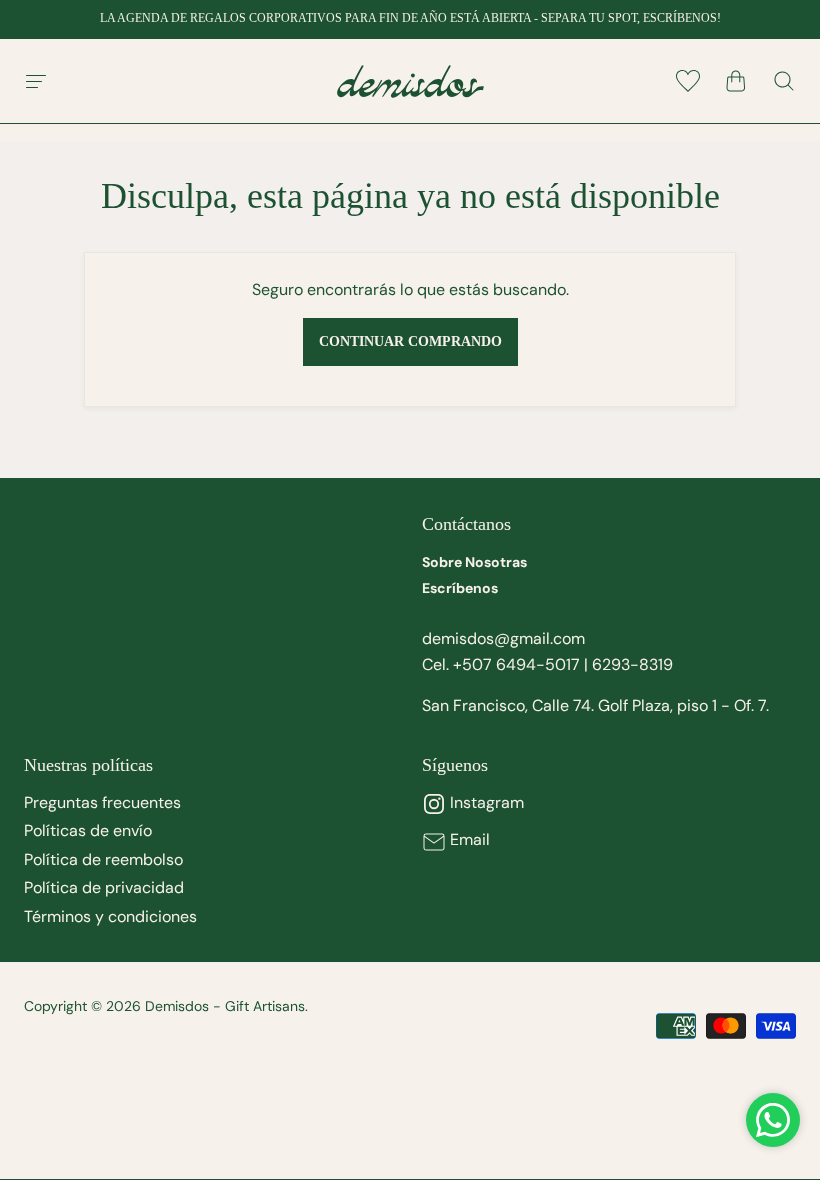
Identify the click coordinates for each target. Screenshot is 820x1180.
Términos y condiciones (110, 916)
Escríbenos (460, 588)
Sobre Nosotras (474, 562)
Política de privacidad (104, 887)
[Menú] (36, 81)
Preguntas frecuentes (102, 802)
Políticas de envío (88, 830)
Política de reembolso (103, 859)
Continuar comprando (410, 341)
